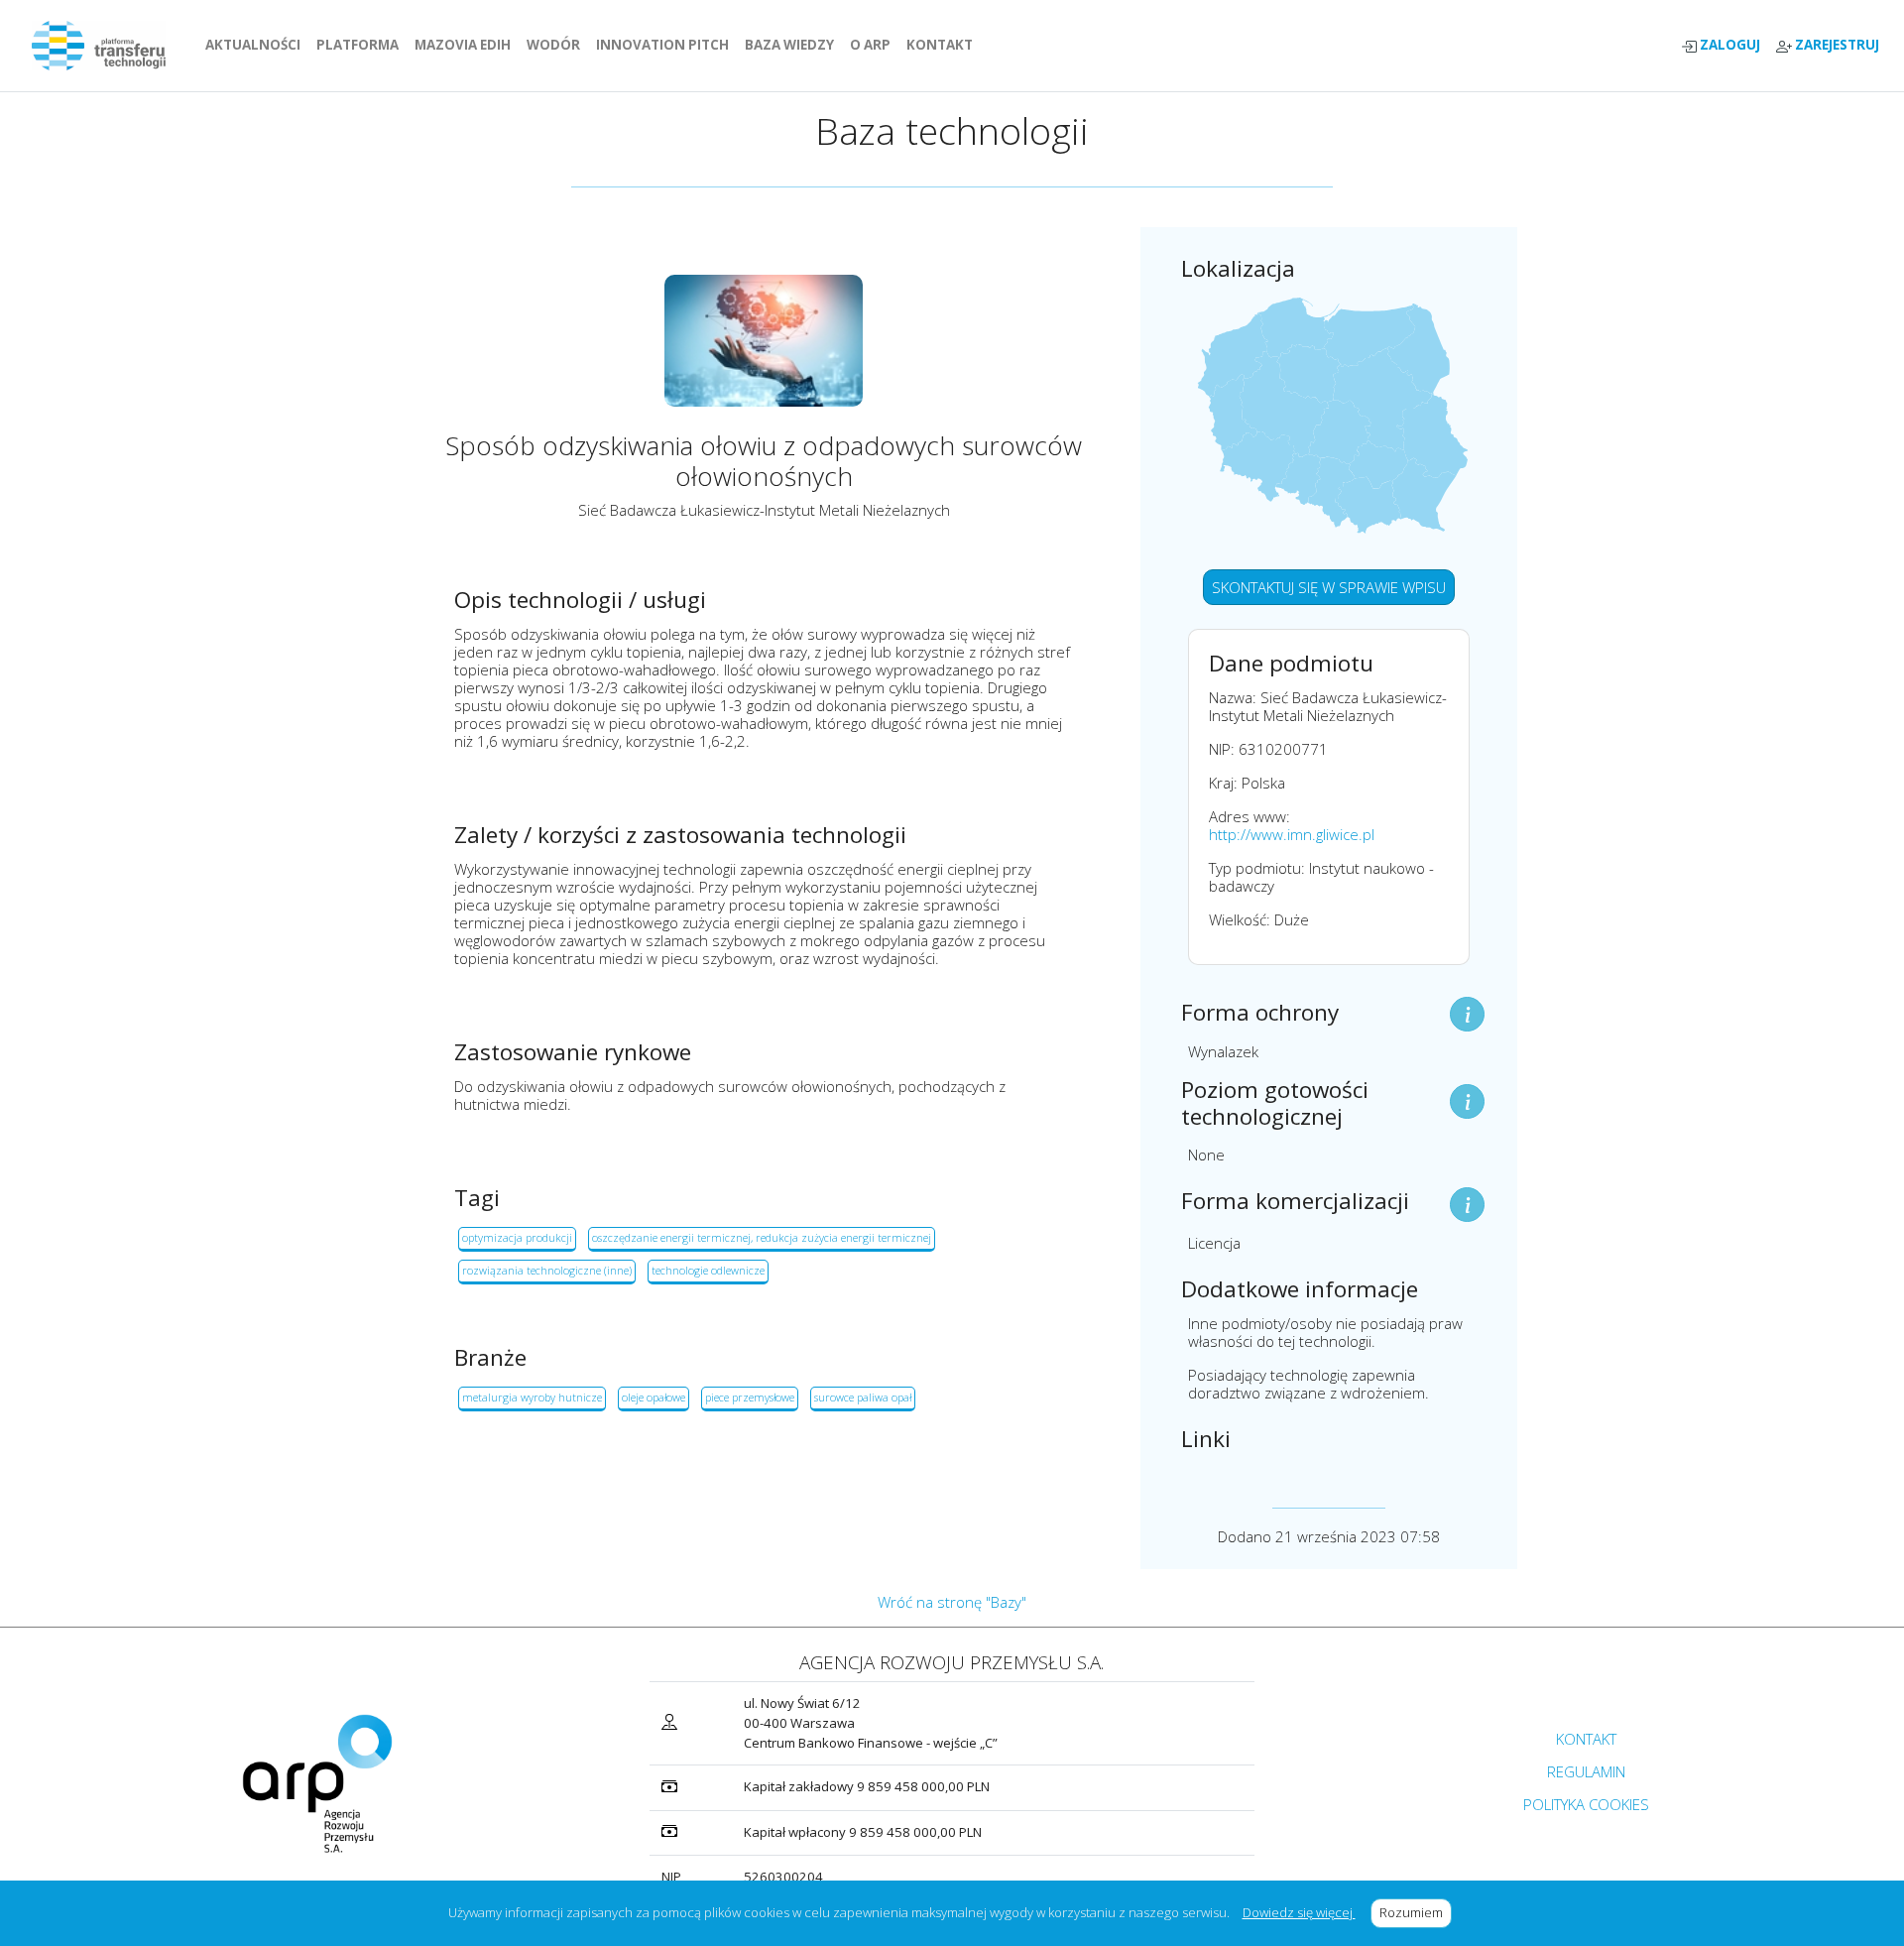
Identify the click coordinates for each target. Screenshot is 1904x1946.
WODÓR (557, 45)
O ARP (874, 45)
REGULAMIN (1586, 1771)
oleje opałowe (654, 1397)
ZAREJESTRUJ (1836, 45)
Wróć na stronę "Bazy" (952, 1602)
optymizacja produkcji (517, 1237)
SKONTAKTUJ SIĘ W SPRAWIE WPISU (1329, 587)
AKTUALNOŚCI (257, 45)
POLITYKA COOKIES (1586, 1804)
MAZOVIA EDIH (467, 45)
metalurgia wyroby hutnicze (532, 1397)
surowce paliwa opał (863, 1397)
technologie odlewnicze (708, 1270)
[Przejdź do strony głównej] (107, 46)
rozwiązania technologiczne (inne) (547, 1270)
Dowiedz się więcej (1299, 1912)
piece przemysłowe (750, 1397)
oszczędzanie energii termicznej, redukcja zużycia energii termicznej (762, 1237)
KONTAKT (944, 45)
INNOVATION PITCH (662, 45)
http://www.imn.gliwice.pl (1292, 834)
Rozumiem (1416, 1912)
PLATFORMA (361, 45)
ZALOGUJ (1728, 45)
